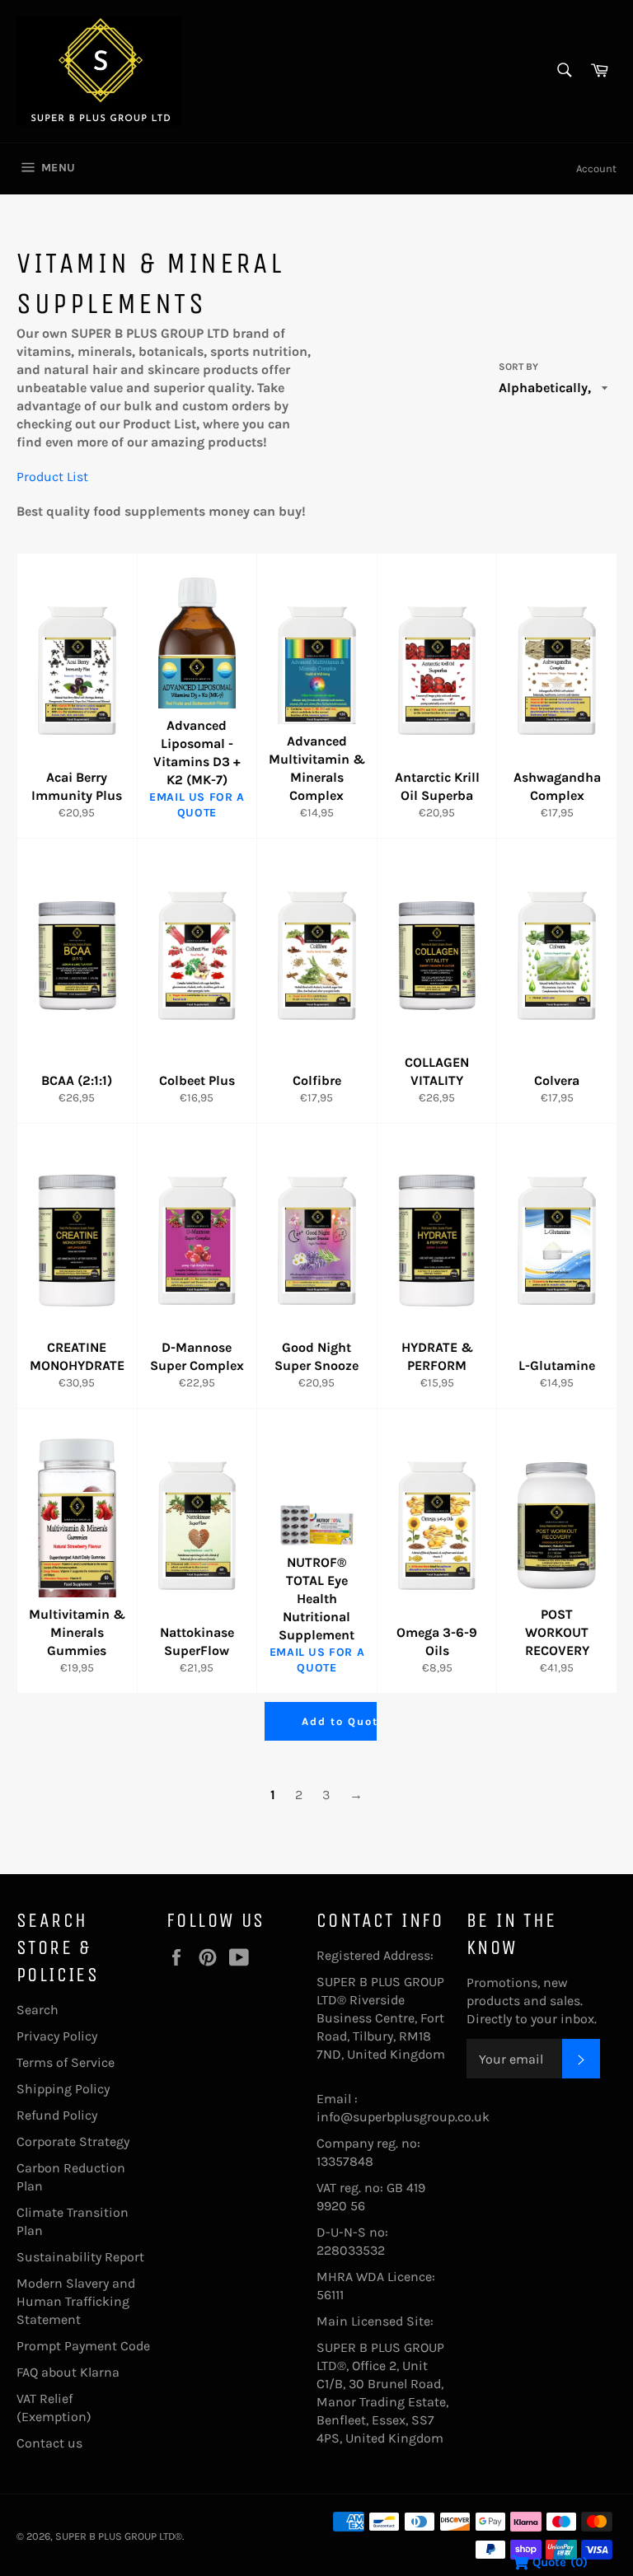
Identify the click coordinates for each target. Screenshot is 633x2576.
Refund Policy (57, 2115)
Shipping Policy (63, 2089)
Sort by (518, 367)
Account (596, 168)
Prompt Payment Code (83, 2346)
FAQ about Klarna (68, 2372)
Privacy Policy (57, 2036)
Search (38, 2010)
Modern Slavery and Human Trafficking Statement (76, 2301)
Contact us (49, 2443)
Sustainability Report (80, 2257)
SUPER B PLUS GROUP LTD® (119, 2536)
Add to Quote (343, 1721)
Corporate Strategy (73, 2141)
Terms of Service (66, 2062)
